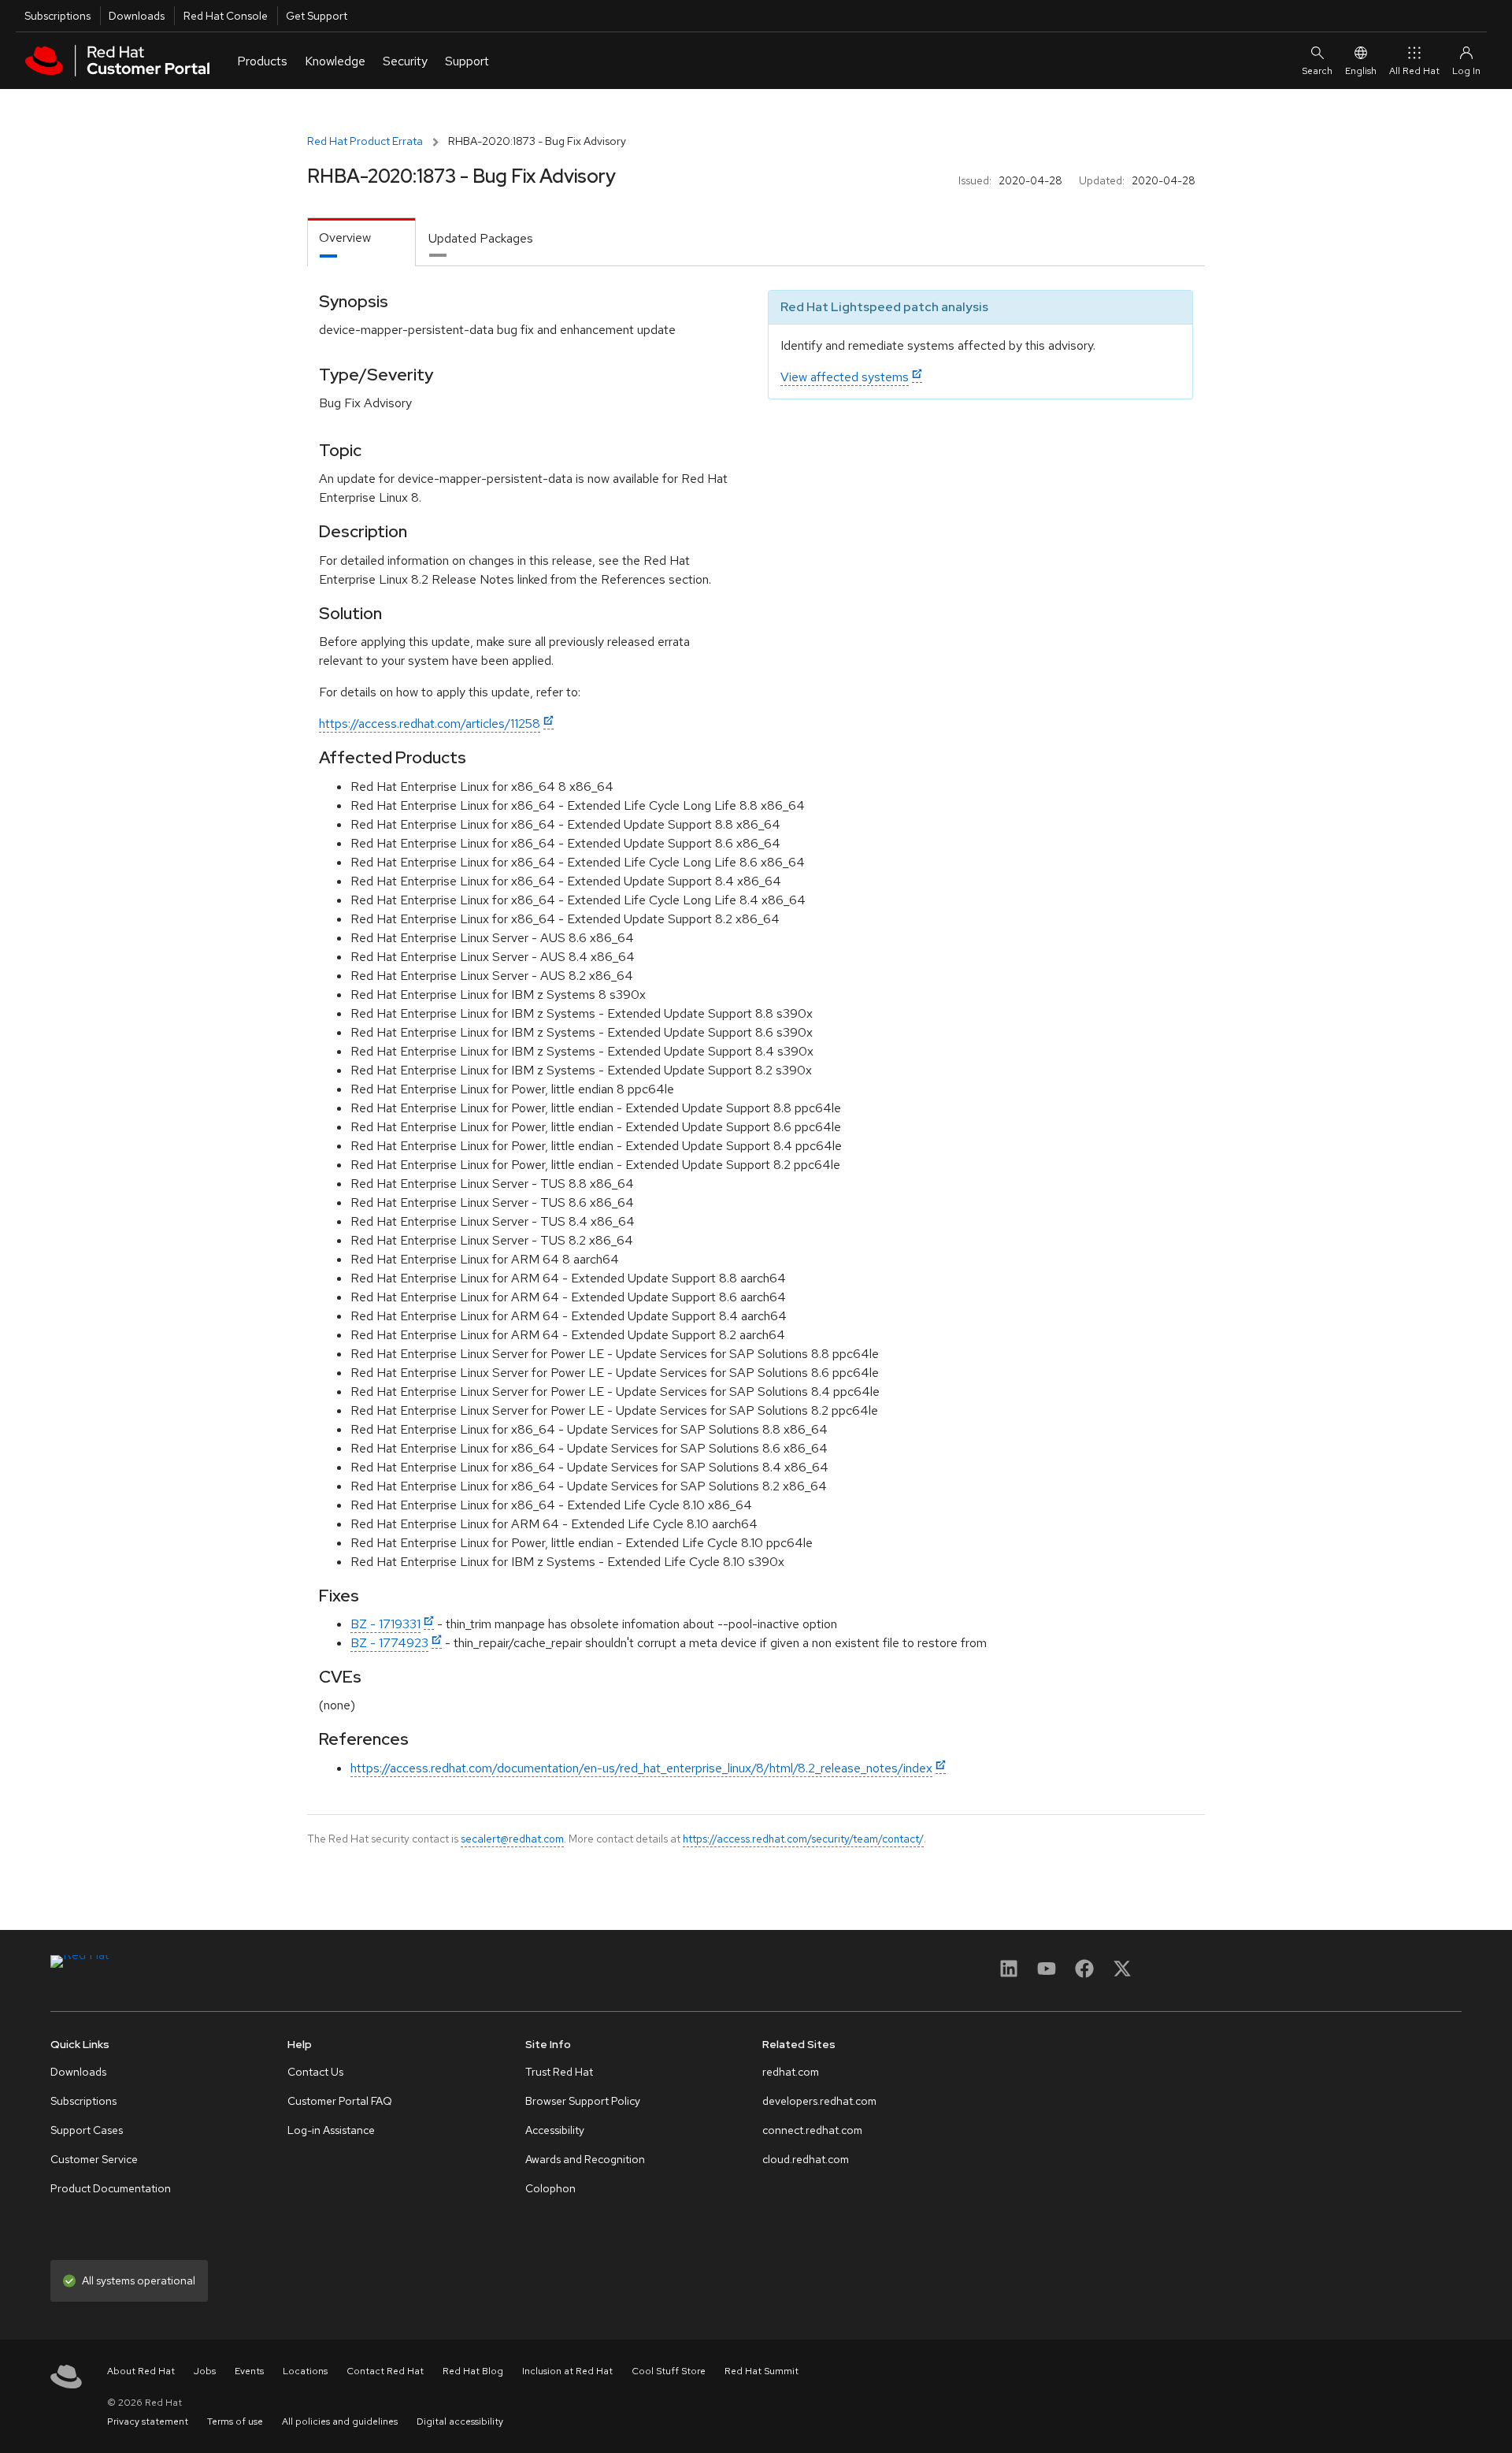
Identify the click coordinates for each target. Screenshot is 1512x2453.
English (1361, 71)
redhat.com (791, 2072)
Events (249, 2371)
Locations (305, 2371)
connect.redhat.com (812, 2130)
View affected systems (845, 377)
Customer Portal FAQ (340, 2101)
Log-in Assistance (331, 2130)
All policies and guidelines (340, 2421)
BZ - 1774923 (389, 1643)
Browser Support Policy (583, 2101)
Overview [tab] (345, 238)
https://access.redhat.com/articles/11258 (430, 724)
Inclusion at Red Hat (567, 2371)
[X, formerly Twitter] (1122, 1974)
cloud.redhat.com (806, 2159)
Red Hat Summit (762, 2371)
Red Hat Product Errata (365, 141)
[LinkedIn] (1009, 1974)
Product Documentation (111, 2188)
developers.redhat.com (819, 2101)
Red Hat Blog (473, 2371)
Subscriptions (57, 16)
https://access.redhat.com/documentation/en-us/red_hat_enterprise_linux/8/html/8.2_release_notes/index (641, 1768)
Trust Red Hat (559, 2072)
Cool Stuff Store (669, 2371)
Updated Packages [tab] (481, 238)
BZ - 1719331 (385, 1624)
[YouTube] (1047, 1974)
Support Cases (87, 2130)
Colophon (550, 2188)
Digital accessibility (460, 2421)
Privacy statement (148, 2421)
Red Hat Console (226, 16)
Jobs (205, 2371)
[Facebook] (1084, 1974)
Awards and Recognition (585, 2159)
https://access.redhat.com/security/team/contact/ (803, 1839)
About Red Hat (141, 2371)
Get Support (317, 16)
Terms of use (235, 2421)
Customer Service (94, 2159)
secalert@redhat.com (512, 1839)
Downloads (137, 16)
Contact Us (315, 2072)
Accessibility (555, 2130)
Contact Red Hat (385, 2371)
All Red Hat (1414, 71)
